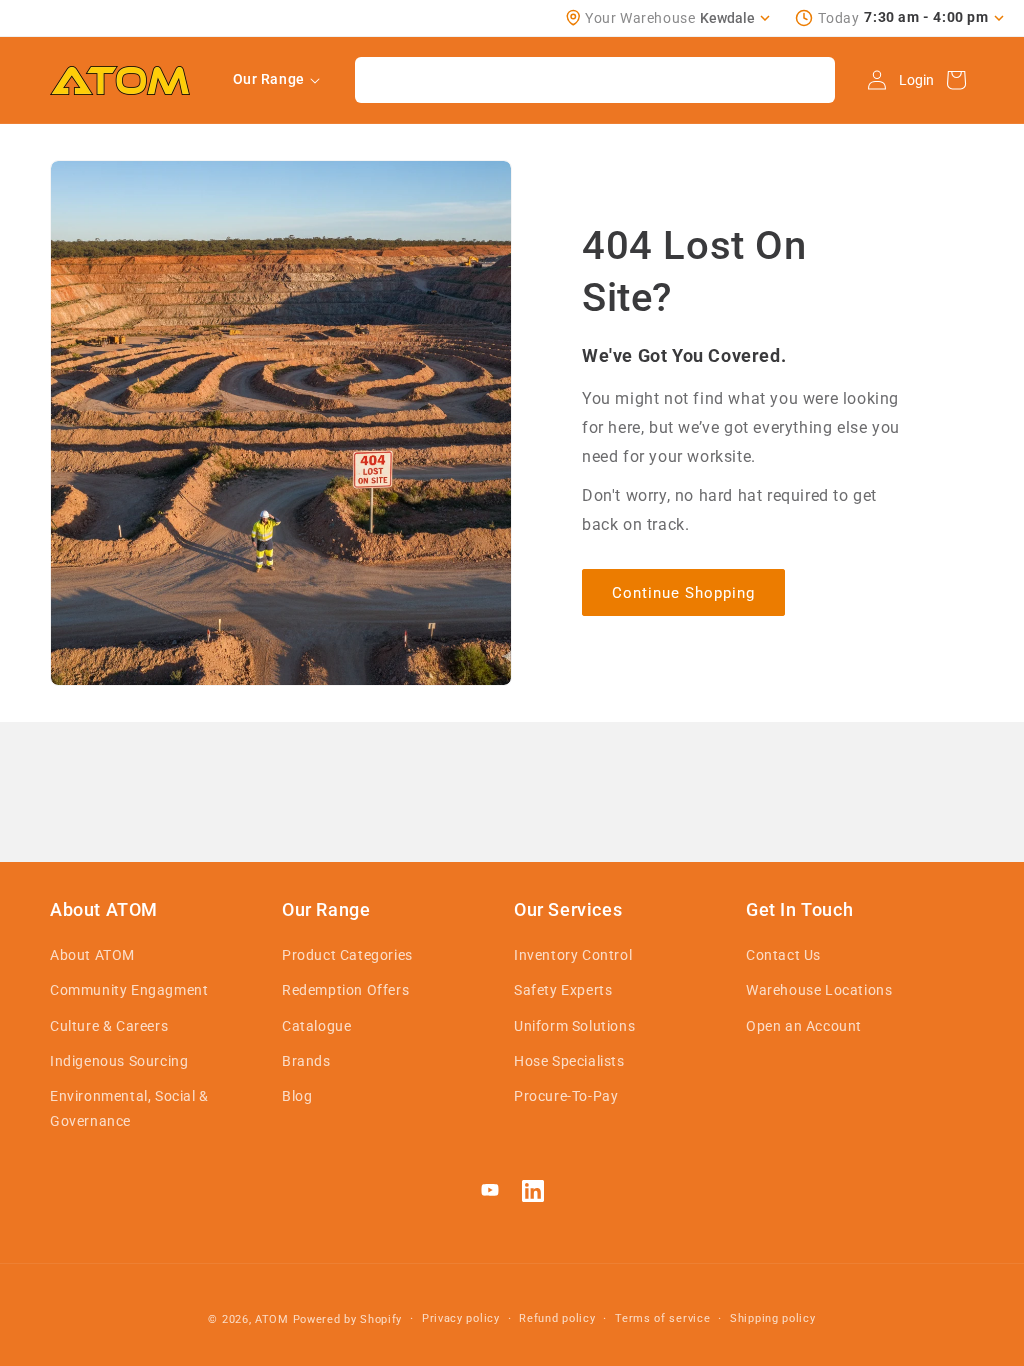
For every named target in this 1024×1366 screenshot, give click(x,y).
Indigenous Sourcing (119, 1061)
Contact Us (783, 955)
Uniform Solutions (574, 1026)
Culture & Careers (109, 1026)
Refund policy (557, 1318)
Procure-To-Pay (566, 1096)
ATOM (272, 1319)
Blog (297, 1096)
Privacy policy (461, 1318)
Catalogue (316, 1026)
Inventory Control (573, 955)
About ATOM (92, 955)
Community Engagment (129, 990)
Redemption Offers (345, 990)
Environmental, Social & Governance (129, 1108)
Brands (306, 1061)
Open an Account (804, 1026)
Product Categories (347, 955)
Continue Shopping (683, 593)
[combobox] (595, 80)
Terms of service (662, 1318)
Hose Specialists (569, 1061)
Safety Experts (563, 990)
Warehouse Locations (819, 990)
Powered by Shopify (348, 1319)
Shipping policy (773, 1318)
